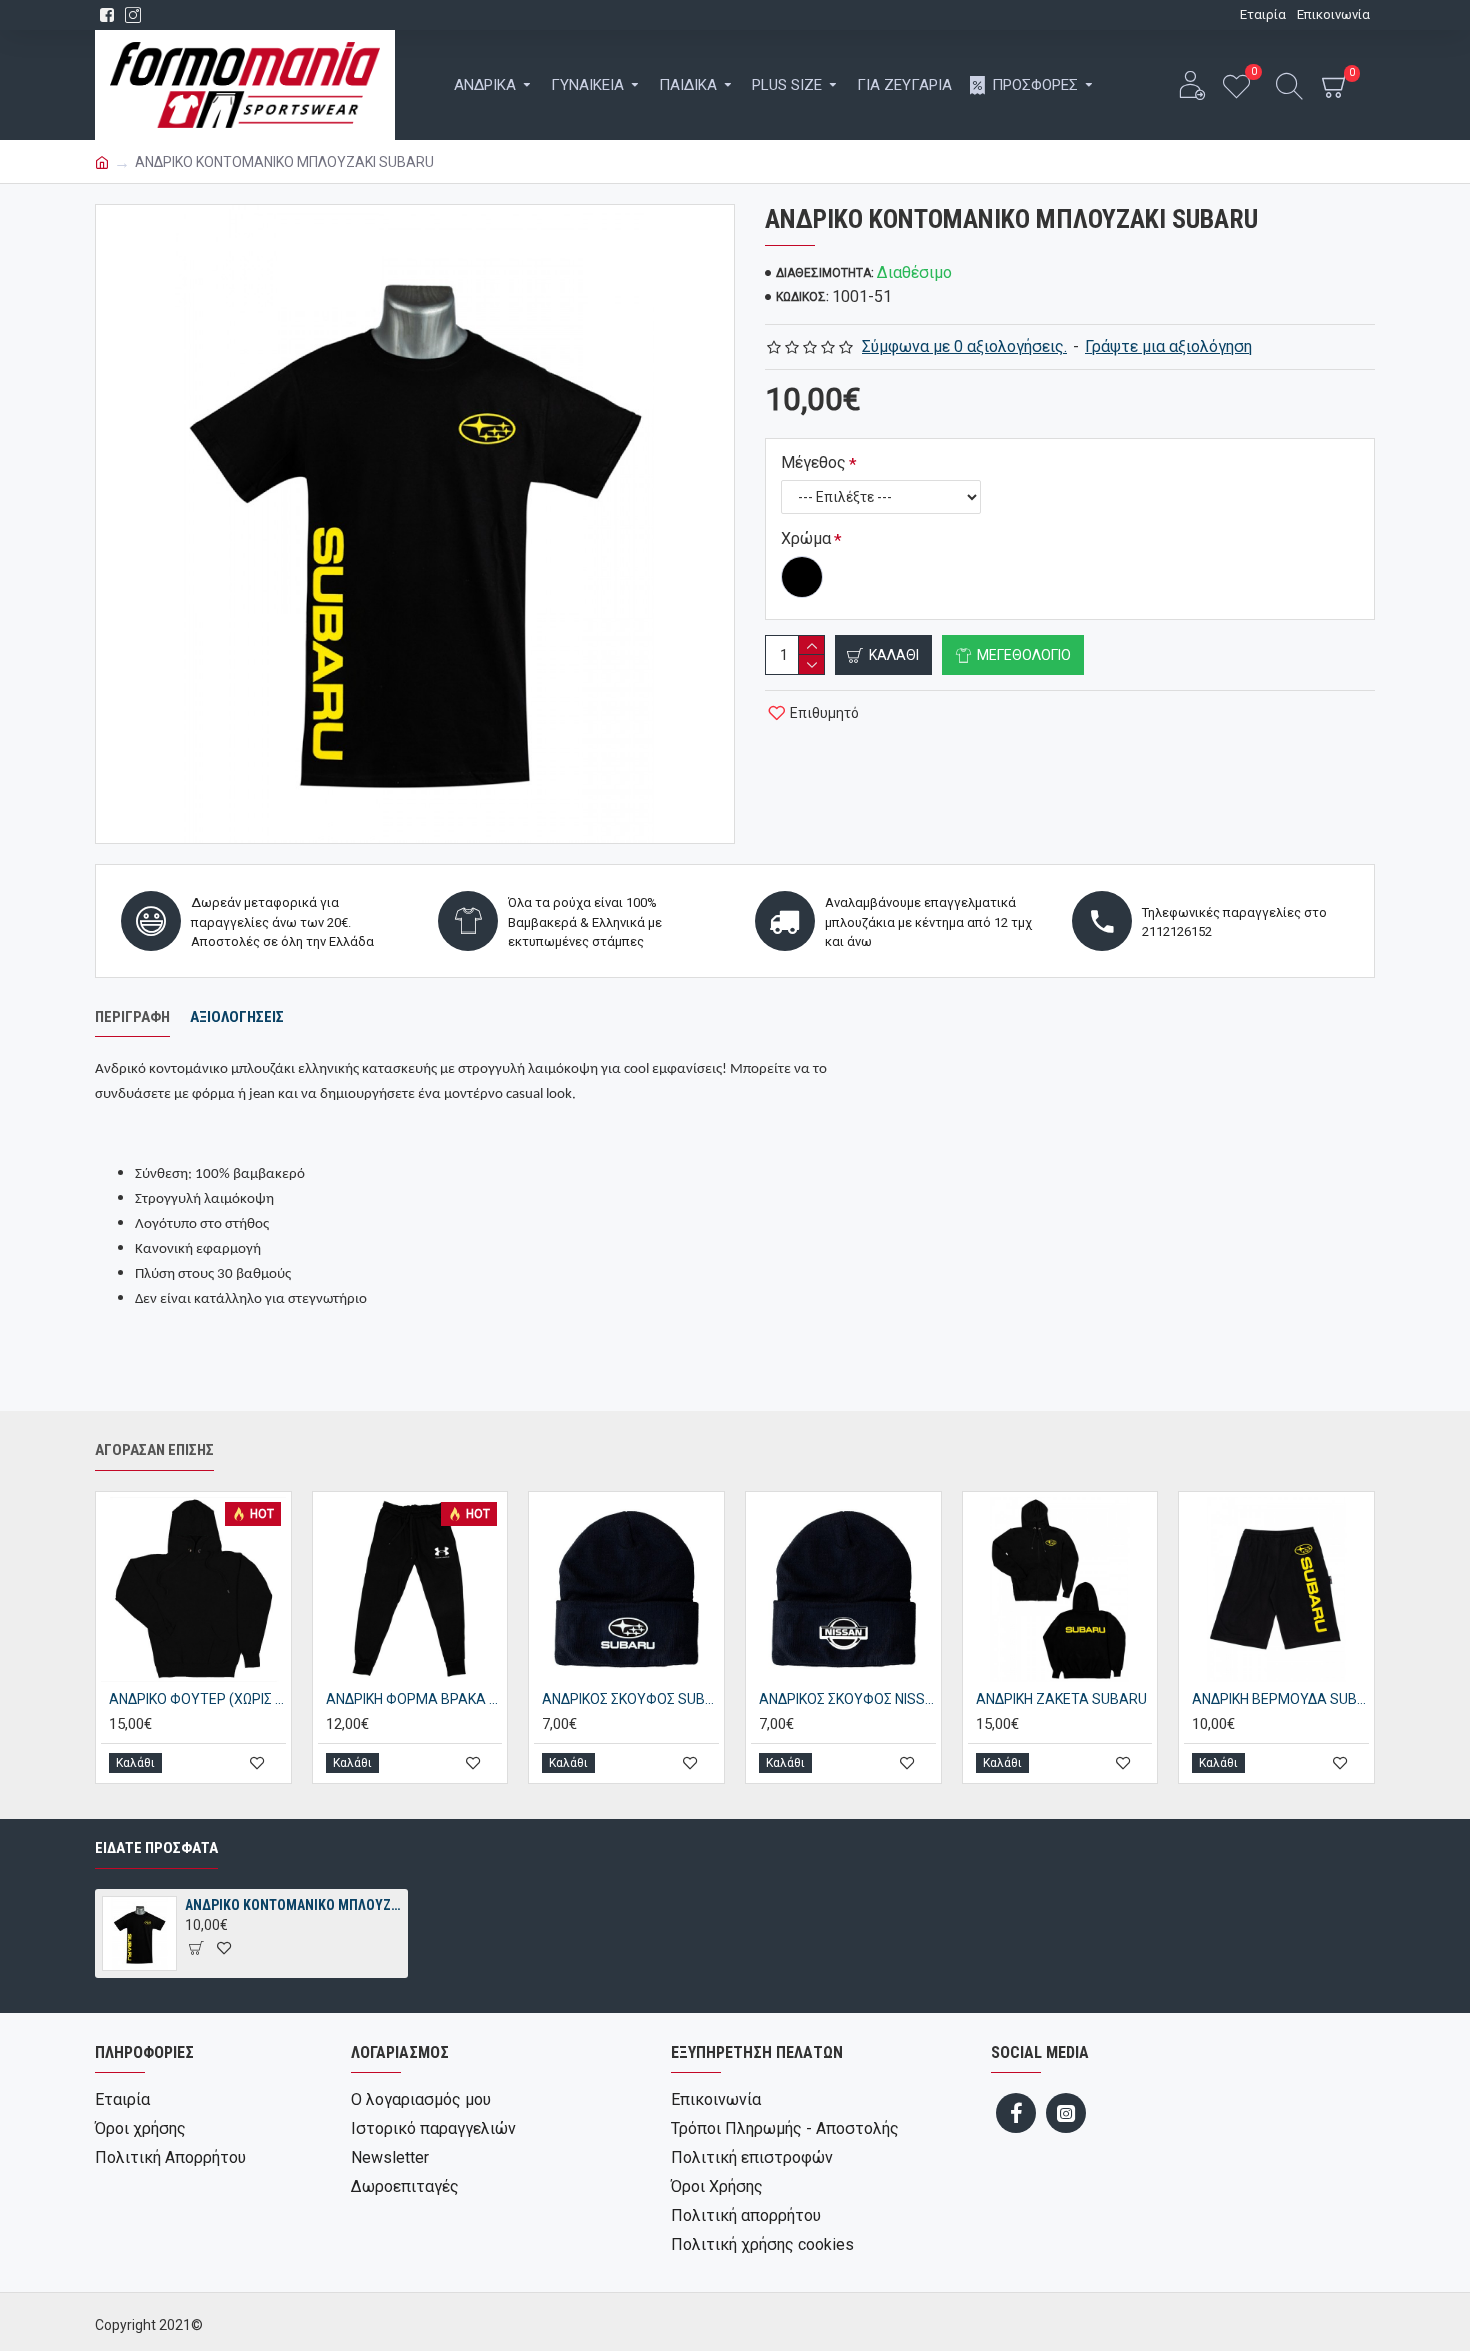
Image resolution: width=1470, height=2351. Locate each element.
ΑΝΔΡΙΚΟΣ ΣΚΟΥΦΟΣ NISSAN (847, 1699)
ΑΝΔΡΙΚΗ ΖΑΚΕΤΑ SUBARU (1061, 1699)
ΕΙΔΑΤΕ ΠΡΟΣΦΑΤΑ (156, 1848)
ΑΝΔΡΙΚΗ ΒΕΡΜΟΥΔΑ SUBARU (1280, 1699)
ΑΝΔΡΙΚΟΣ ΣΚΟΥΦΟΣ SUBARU (630, 1699)
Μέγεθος (813, 462)
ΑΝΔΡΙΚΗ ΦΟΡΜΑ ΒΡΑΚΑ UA (414, 1699)
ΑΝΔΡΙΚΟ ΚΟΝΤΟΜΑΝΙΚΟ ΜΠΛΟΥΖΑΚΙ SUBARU (293, 1905)
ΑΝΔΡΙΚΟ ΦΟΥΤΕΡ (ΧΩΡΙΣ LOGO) (197, 1699)
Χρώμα (806, 538)
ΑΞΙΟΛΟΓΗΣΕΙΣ (237, 1017)
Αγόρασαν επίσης (154, 1450)
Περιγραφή (132, 1017)
